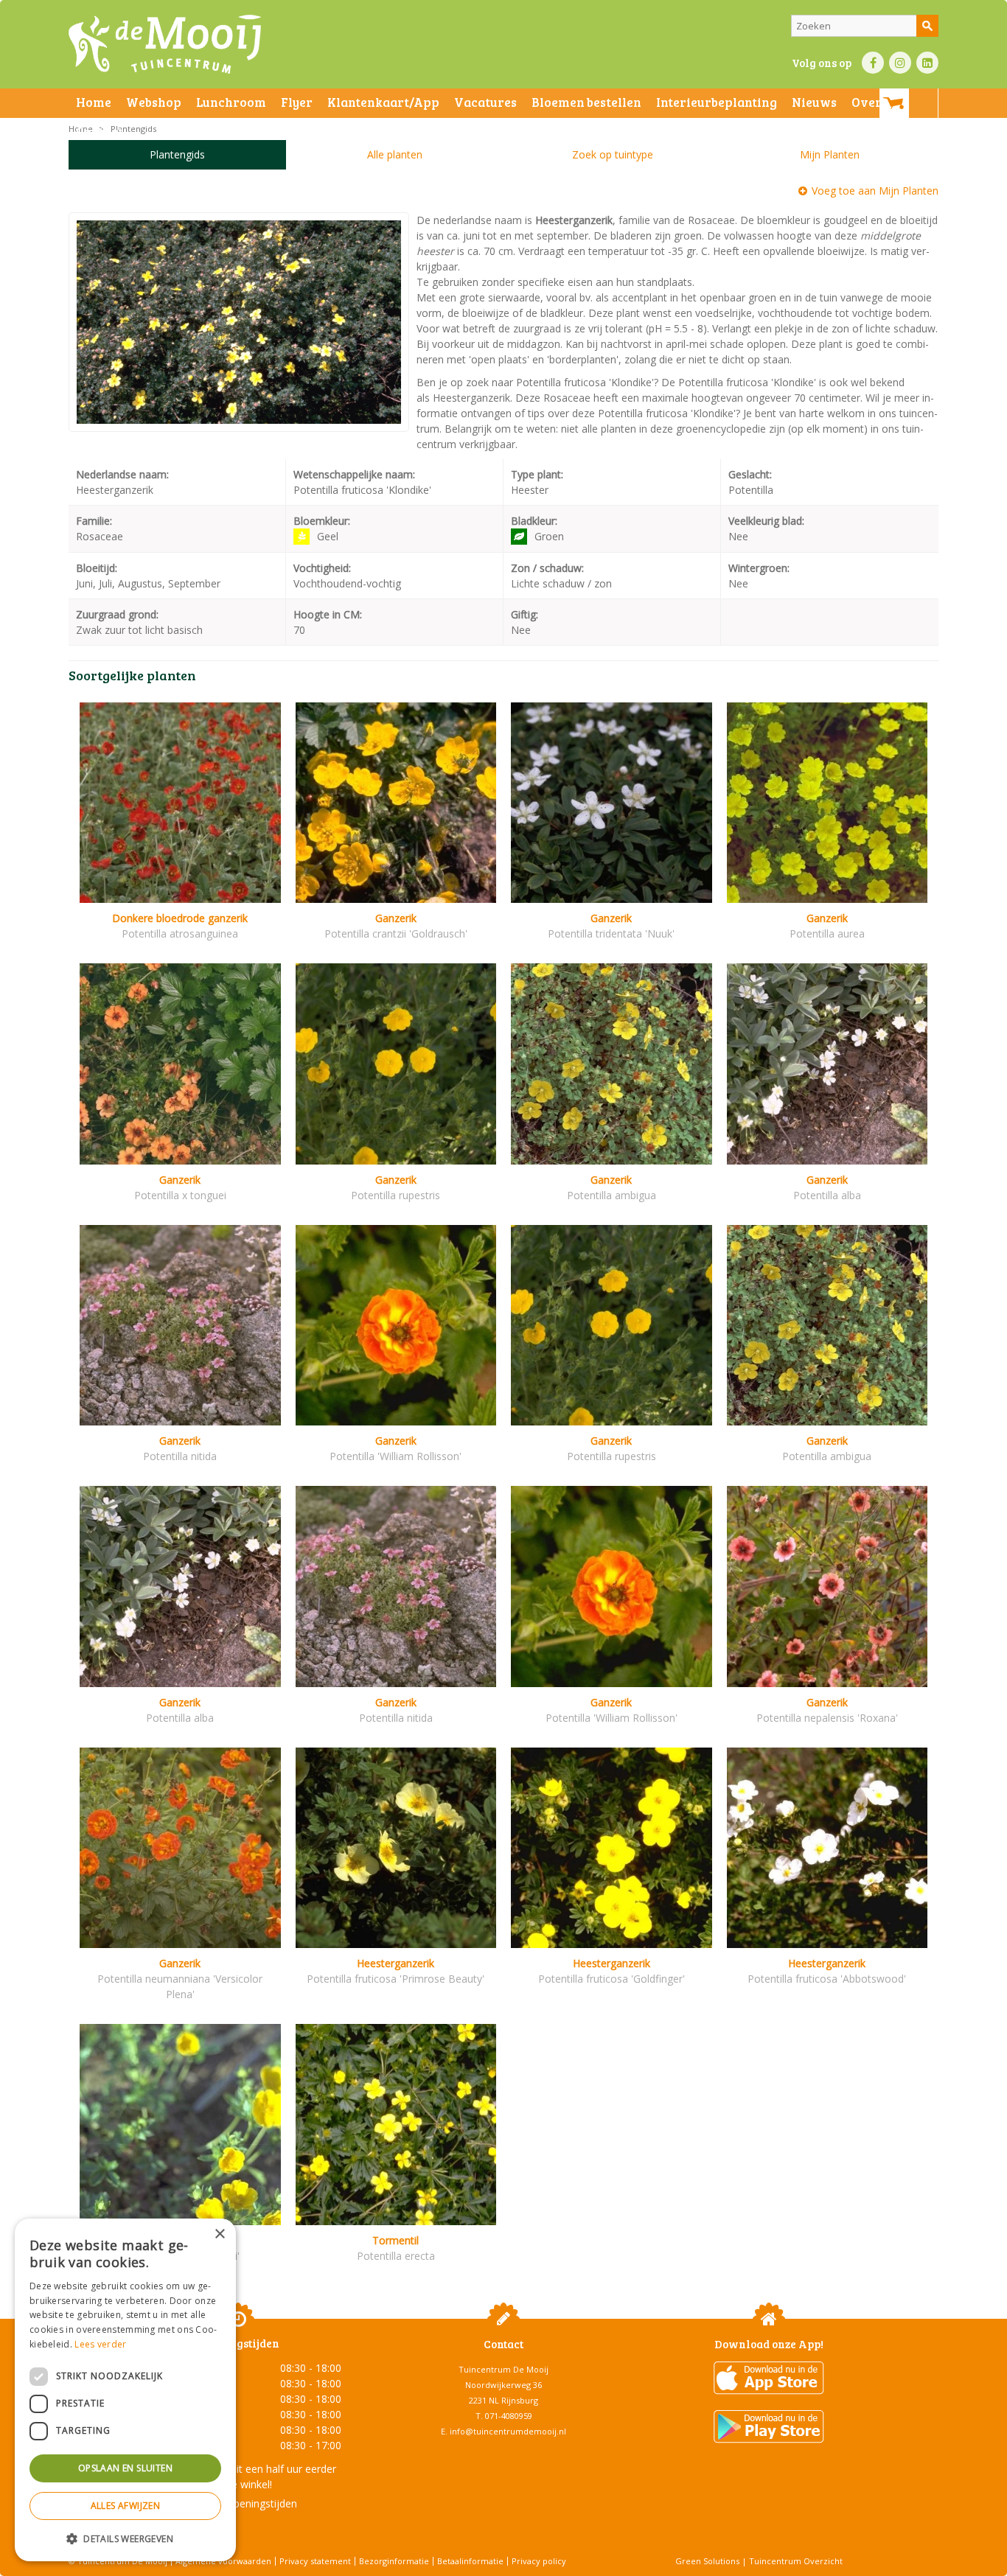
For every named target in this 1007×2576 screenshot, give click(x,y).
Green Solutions (707, 2561)
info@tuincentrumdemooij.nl (508, 2431)
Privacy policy (539, 2561)
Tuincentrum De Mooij (503, 2369)
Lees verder (100, 2344)
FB (873, 63)
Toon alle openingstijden (238, 2503)
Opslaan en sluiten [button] (125, 2468)
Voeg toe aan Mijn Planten (875, 191)
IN (900, 63)
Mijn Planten (830, 154)
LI (927, 63)
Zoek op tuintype (613, 154)
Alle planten (395, 154)
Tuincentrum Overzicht (796, 2561)
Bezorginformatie (394, 2561)
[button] (125, 2538)
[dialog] (125, 2390)
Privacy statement (315, 2561)
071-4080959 (509, 2416)
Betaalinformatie (470, 2561)
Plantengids (177, 154)
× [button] (219, 2234)
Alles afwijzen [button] (126, 2506)
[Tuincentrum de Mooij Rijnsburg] (165, 44)
